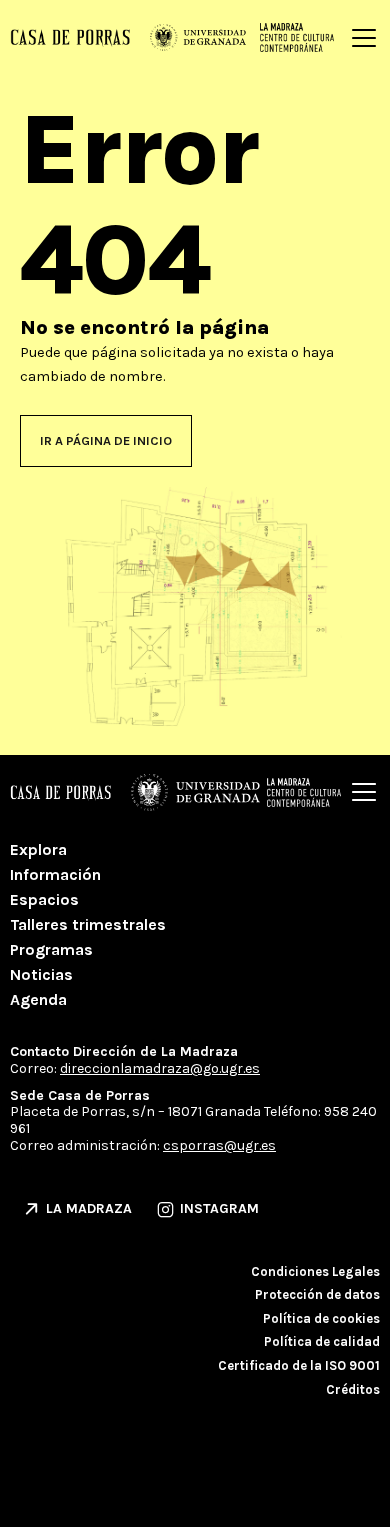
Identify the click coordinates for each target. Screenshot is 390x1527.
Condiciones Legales (315, 1271)
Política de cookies (321, 1318)
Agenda (38, 999)
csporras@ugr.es (219, 1145)
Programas (51, 949)
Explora (38, 849)
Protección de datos (317, 1294)
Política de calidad (322, 1341)
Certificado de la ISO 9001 (299, 1365)
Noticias (41, 974)
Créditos (353, 1389)
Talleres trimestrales (88, 924)
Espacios (44, 899)
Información (55, 874)
